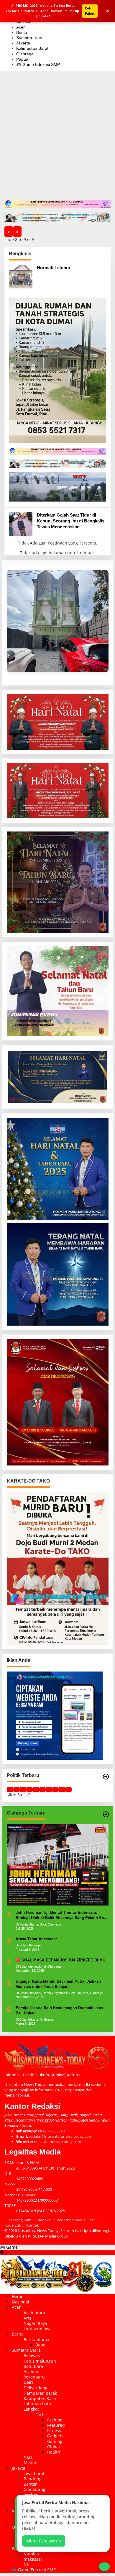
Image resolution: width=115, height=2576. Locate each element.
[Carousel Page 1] (10, 1790)
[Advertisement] (57, 140)
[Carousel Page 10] (68, 1790)
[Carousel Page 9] (62, 1790)
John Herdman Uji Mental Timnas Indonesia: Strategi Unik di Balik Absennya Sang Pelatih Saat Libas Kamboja (61, 1915)
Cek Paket (90, 11)
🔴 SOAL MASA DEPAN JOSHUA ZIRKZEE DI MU (60, 1960)
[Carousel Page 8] (55, 1790)
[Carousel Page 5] (36, 1790)
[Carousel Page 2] (17, 1790)
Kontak (33, 2225)
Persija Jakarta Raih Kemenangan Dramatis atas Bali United (59, 2010)
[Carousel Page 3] (23, 1790)
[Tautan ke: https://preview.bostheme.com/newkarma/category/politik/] (106, 1777)
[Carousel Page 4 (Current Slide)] (29, 1790)
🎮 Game (9, 2247)
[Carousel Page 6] (42, 1790)
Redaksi (45, 2220)
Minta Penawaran (44, 2541)
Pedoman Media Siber (76, 2220)
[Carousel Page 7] (49, 1790)
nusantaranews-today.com (57, 2142)
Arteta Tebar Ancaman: (36, 1939)
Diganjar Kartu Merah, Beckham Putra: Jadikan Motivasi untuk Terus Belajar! (58, 1984)
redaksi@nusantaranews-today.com (61, 2136)
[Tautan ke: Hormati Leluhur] (21, 276)
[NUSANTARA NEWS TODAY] (57, 2274)
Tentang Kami (20, 2220)
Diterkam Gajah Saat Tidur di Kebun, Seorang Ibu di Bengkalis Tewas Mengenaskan (71, 521)
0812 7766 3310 (51, 2131)
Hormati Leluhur (54, 268)
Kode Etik (13, 2225)
